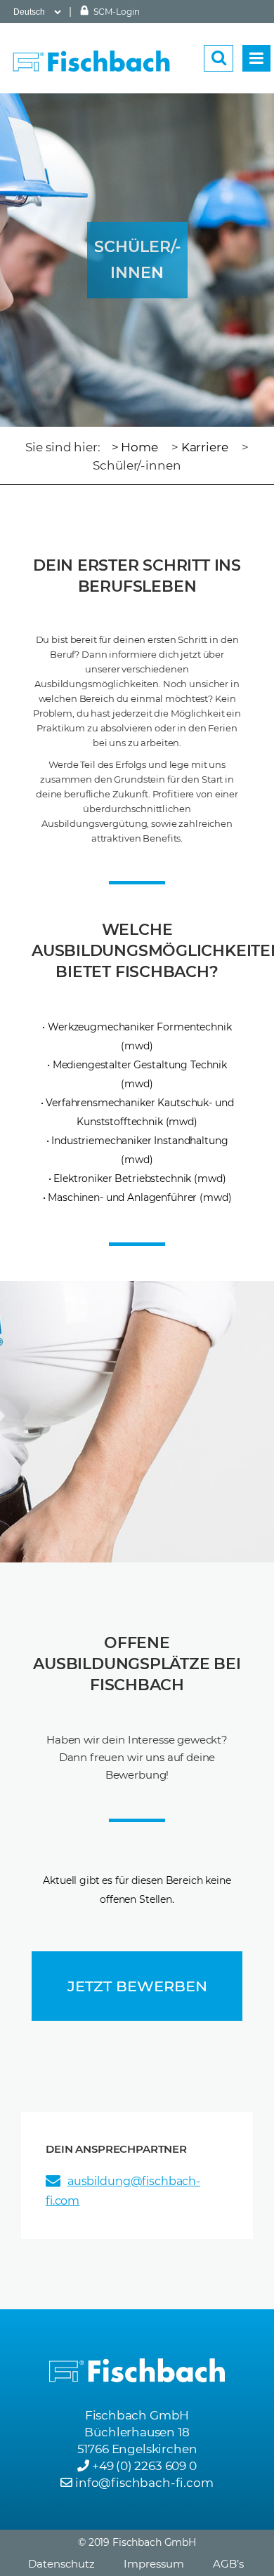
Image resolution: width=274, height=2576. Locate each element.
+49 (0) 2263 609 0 (144, 2466)
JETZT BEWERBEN (137, 1986)
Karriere (205, 447)
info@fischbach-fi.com (144, 2483)
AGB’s (228, 2564)
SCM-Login (116, 12)
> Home (135, 447)
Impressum (154, 2564)
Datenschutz (61, 2564)
